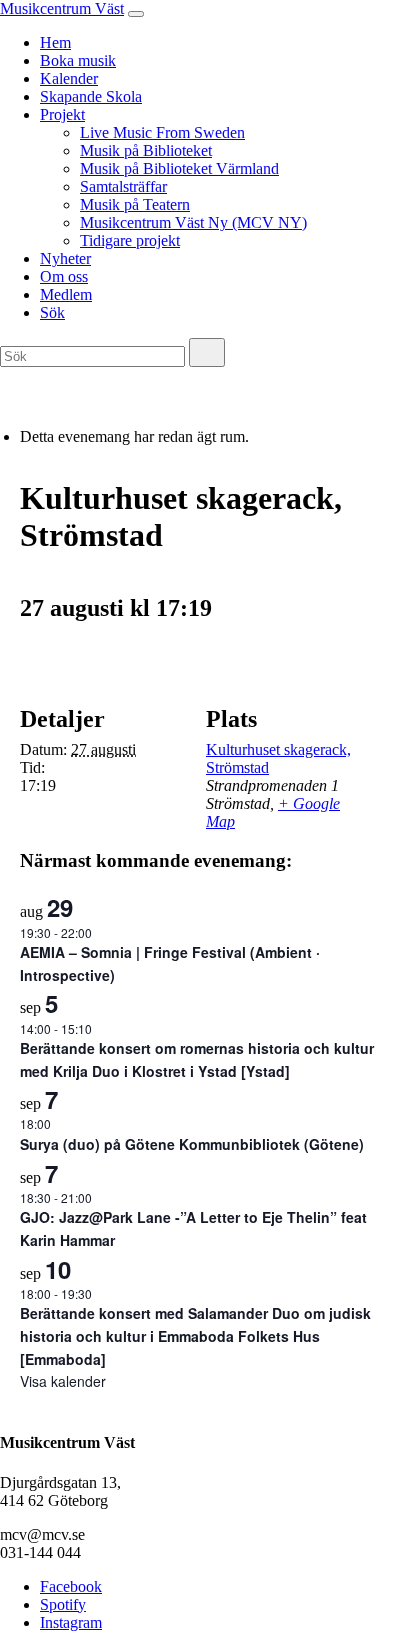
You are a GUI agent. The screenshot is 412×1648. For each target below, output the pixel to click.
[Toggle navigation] (136, 14)
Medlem (66, 294)
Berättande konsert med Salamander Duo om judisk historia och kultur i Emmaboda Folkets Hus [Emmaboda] (195, 1335)
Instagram (71, 1622)
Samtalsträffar (123, 186)
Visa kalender (63, 1381)
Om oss (64, 276)
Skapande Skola (91, 96)
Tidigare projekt (130, 240)
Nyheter (65, 258)
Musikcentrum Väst (62, 8)
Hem (55, 42)
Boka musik (78, 60)
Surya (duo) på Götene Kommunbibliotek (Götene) (192, 1144)
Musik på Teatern (135, 204)
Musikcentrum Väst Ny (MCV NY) (193, 222)
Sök (52, 312)
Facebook (71, 1586)
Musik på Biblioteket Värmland (179, 168)
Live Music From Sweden (162, 132)
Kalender (69, 78)
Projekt (62, 114)
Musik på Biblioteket (146, 150)
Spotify (63, 1604)
